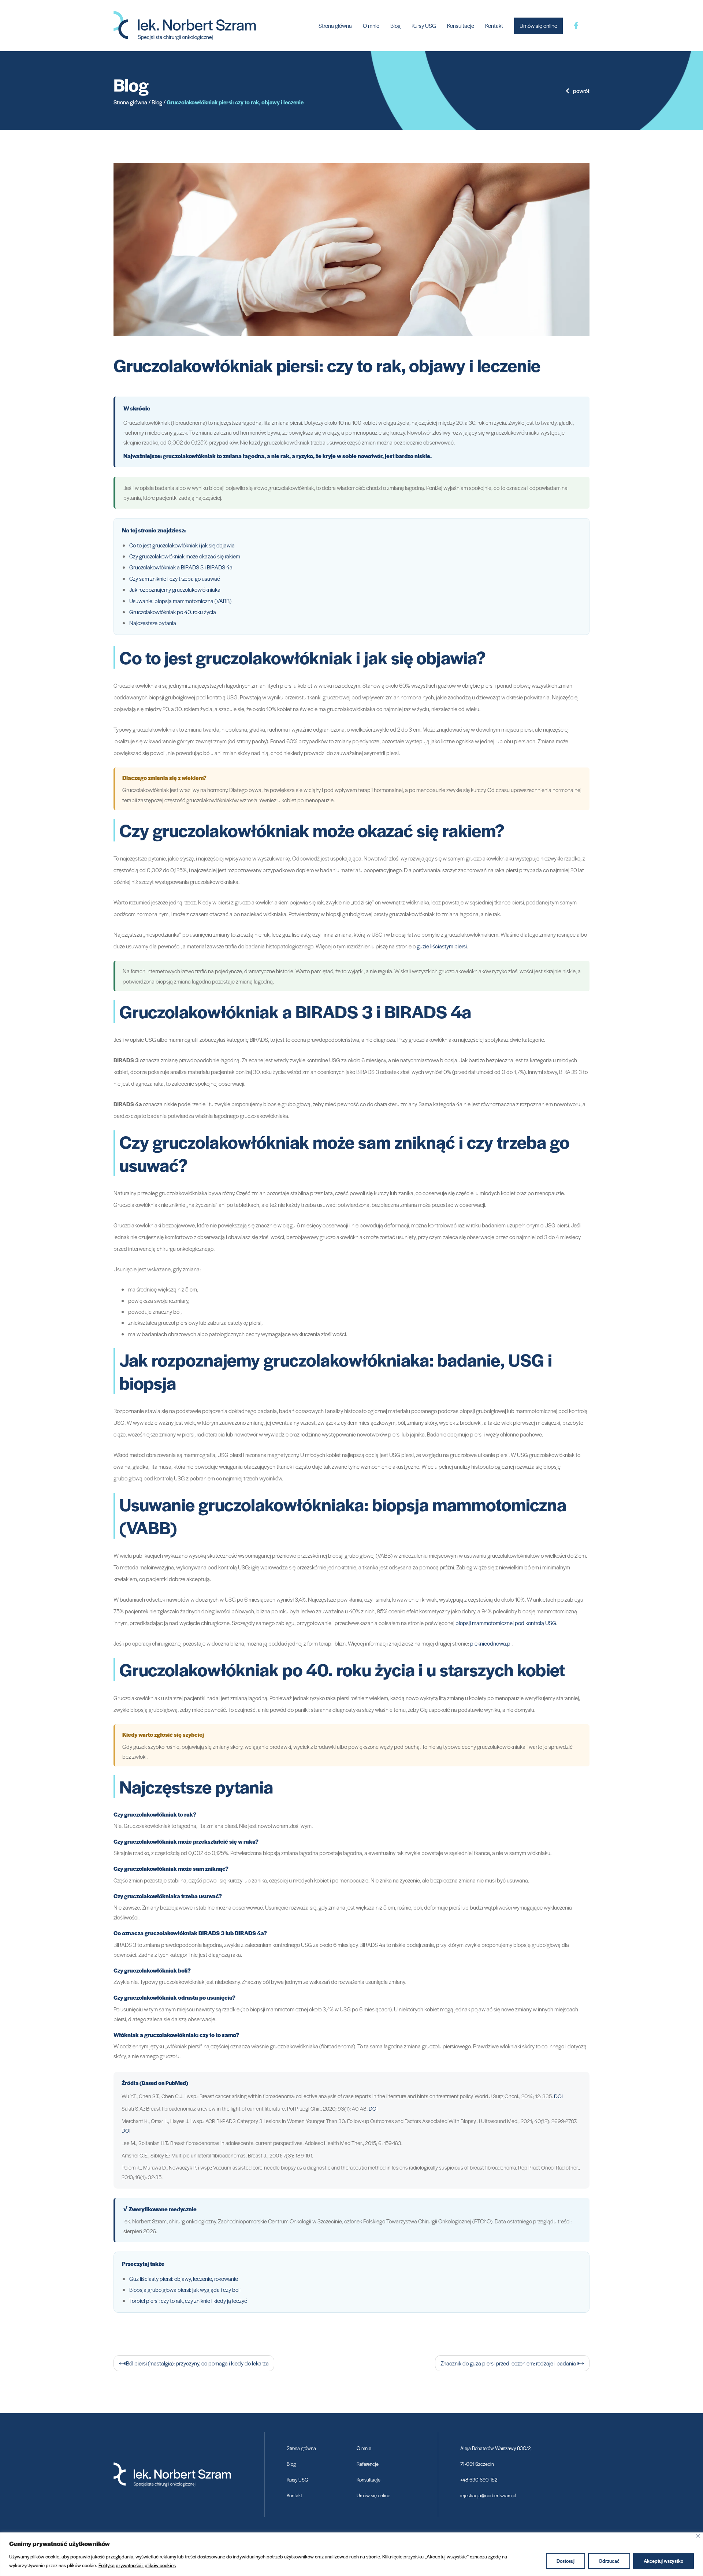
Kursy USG (424, 25)
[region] (351, 2554)
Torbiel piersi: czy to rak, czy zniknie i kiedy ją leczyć (188, 2300)
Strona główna (335, 25)
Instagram (589, 26)
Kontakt (494, 25)
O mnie (371, 25)
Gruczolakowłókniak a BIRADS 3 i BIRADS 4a (181, 567)
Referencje (368, 2464)
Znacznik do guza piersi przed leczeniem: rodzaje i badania (508, 2363)
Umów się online (538, 25)
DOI (558, 2096)
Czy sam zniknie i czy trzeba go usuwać (175, 578)
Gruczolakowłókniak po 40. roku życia (173, 612)
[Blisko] (698, 2536)
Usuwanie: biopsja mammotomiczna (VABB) (180, 601)
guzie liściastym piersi (442, 946)
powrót (581, 91)
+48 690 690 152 (479, 2480)
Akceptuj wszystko (663, 2561)
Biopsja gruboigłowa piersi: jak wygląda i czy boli (185, 2289)
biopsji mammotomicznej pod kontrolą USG (506, 1623)
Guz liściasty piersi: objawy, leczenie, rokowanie (184, 2278)
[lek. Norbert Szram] (185, 25)
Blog (395, 25)
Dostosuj (566, 2561)
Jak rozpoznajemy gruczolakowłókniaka (175, 589)
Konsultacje (461, 25)
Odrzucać (609, 2561)
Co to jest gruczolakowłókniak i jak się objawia (182, 545)
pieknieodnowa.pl (491, 1643)
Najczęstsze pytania (153, 623)
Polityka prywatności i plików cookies (137, 2565)
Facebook (576, 26)
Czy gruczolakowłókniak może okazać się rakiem (185, 556)
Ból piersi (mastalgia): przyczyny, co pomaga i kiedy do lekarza (197, 2363)
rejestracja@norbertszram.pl (488, 2495)
